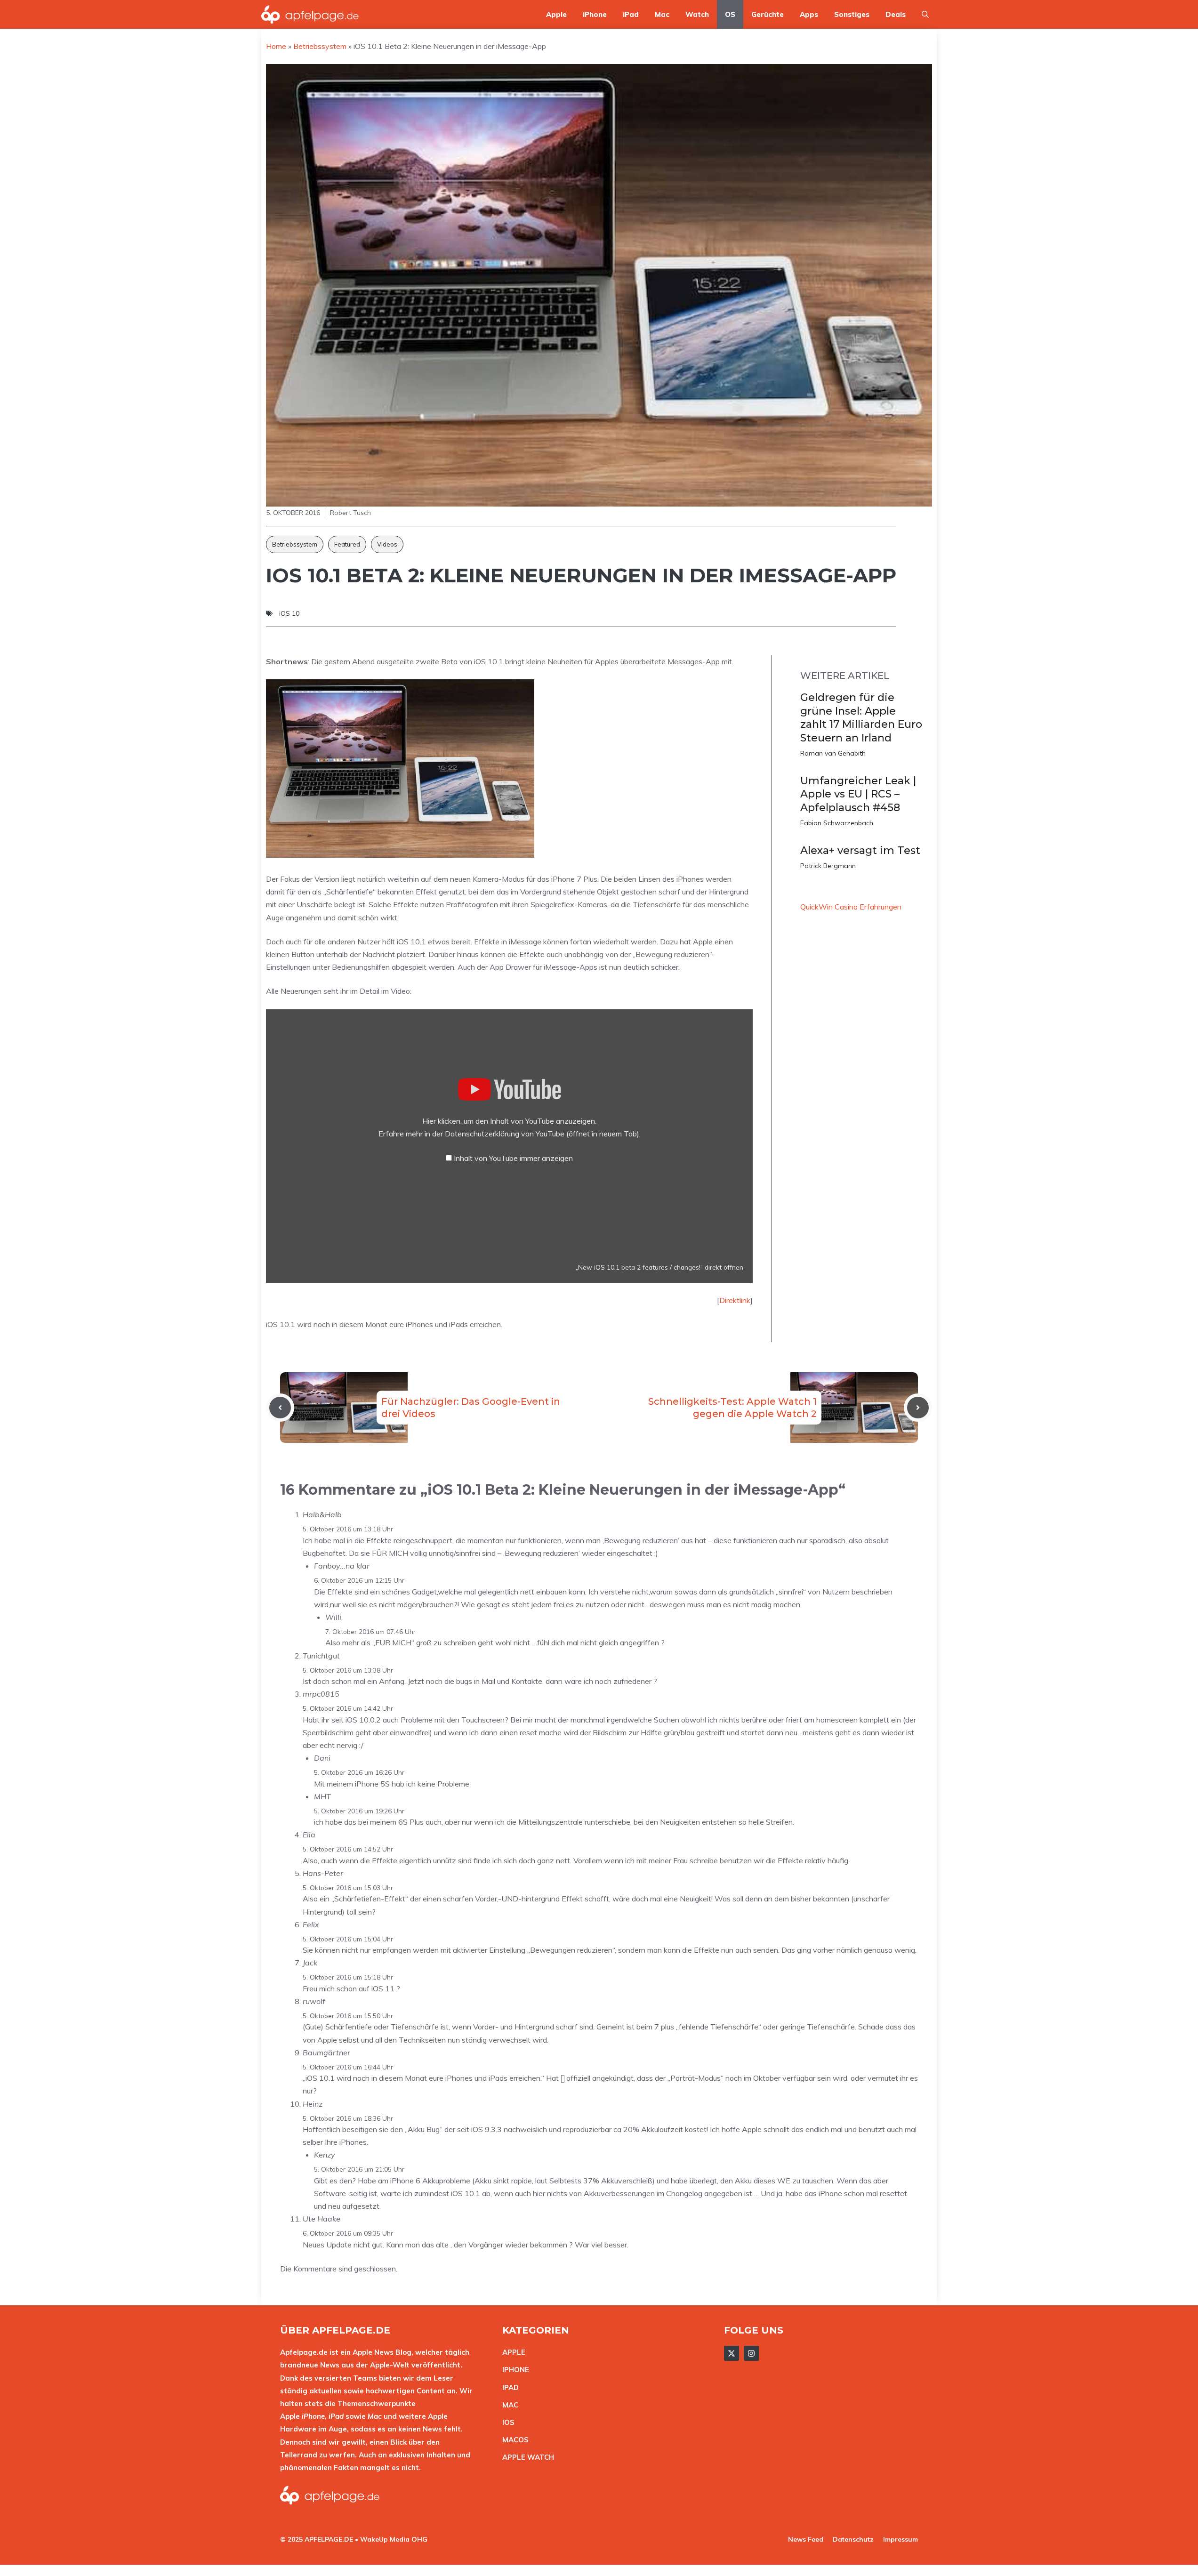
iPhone (595, 14)
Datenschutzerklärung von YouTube (542, 1134)
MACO (513, 2440)
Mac (662, 14)
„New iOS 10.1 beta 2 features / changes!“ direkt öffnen (659, 1267)
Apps (809, 14)
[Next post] (918, 1408)
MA (508, 2405)
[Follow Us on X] (732, 2353)
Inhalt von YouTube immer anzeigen (513, 1158)
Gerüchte (768, 14)
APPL (512, 2352)
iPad (631, 14)
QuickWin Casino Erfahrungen (851, 907)
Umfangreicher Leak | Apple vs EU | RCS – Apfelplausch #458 (858, 794)
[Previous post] (280, 1408)
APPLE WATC (526, 2457)
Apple (556, 14)
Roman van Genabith (833, 753)
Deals (896, 14)
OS (730, 14)
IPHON (514, 2370)
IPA (508, 2387)
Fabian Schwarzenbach (837, 823)
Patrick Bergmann (828, 866)
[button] (925, 14)
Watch (697, 14)
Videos (387, 544)
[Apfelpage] (310, 14)
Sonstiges (852, 14)
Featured (347, 544)
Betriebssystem (295, 544)
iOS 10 (289, 613)
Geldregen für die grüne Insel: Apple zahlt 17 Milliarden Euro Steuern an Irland (861, 718)
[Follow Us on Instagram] (751, 2353)
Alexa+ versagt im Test (860, 850)
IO (506, 2422)
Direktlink (735, 1300)
